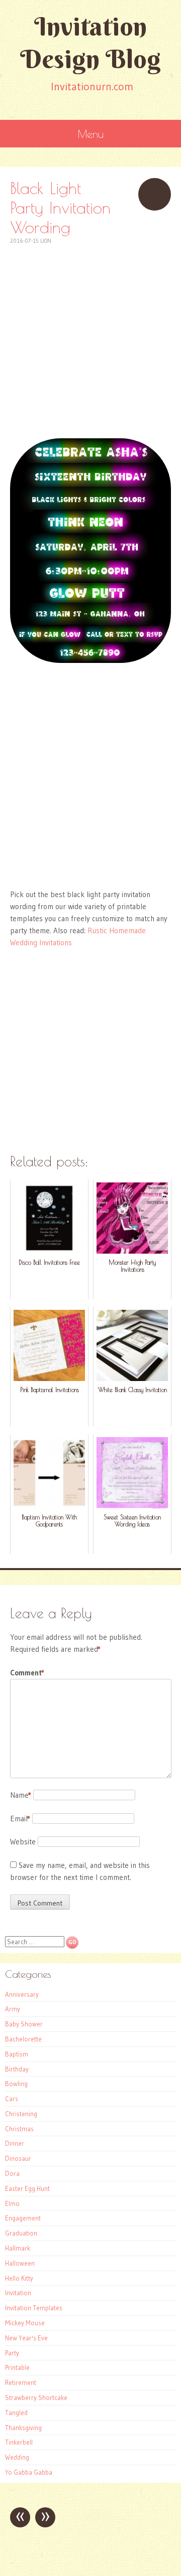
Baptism (17, 2054)
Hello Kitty (19, 2278)
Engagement (23, 2218)
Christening (21, 2114)
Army (13, 2009)
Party (12, 2353)
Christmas (19, 2129)
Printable (17, 2367)
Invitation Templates (34, 2308)
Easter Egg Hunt (27, 2188)
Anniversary (22, 1994)
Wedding (17, 2457)
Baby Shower (24, 2024)
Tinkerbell (19, 2442)
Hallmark (18, 2248)
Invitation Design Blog (90, 43)
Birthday (17, 2069)
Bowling (16, 2084)
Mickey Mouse (25, 2323)
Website (23, 1842)
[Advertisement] (90, 336)
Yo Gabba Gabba (29, 2472)
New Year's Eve (26, 2338)
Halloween (20, 2263)
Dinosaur (18, 2158)
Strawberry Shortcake (36, 2397)
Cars (12, 2099)
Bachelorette (23, 2039)
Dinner (15, 2143)
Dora (12, 2173)
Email (20, 1819)
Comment (27, 1673)
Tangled (16, 2413)
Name (21, 1795)
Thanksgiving (23, 2428)
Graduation (21, 2233)
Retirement (21, 2382)
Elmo (12, 2203)
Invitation (18, 2293)
